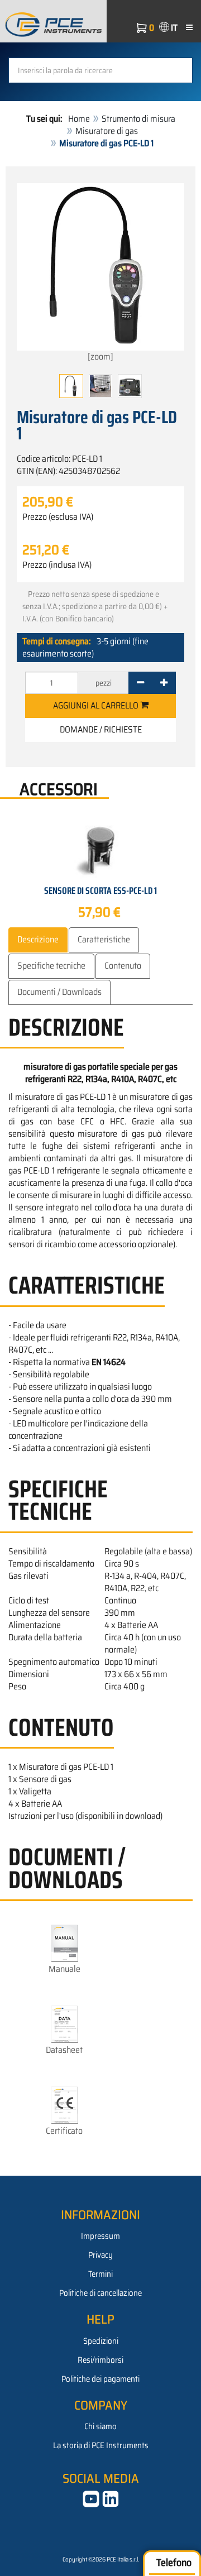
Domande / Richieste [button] (101, 729)
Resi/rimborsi (100, 2360)
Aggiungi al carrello (97, 705)
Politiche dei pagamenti (100, 2379)
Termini (100, 2274)
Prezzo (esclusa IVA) (58, 517)
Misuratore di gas (107, 131)
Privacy (100, 2255)
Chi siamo (100, 2426)
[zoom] (100, 356)
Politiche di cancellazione (100, 2293)
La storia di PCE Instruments (101, 2445)
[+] (164, 683)
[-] (140, 683)
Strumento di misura (138, 119)
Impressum (100, 2236)
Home (79, 119)
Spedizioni (101, 2341)
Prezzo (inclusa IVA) (57, 565)
